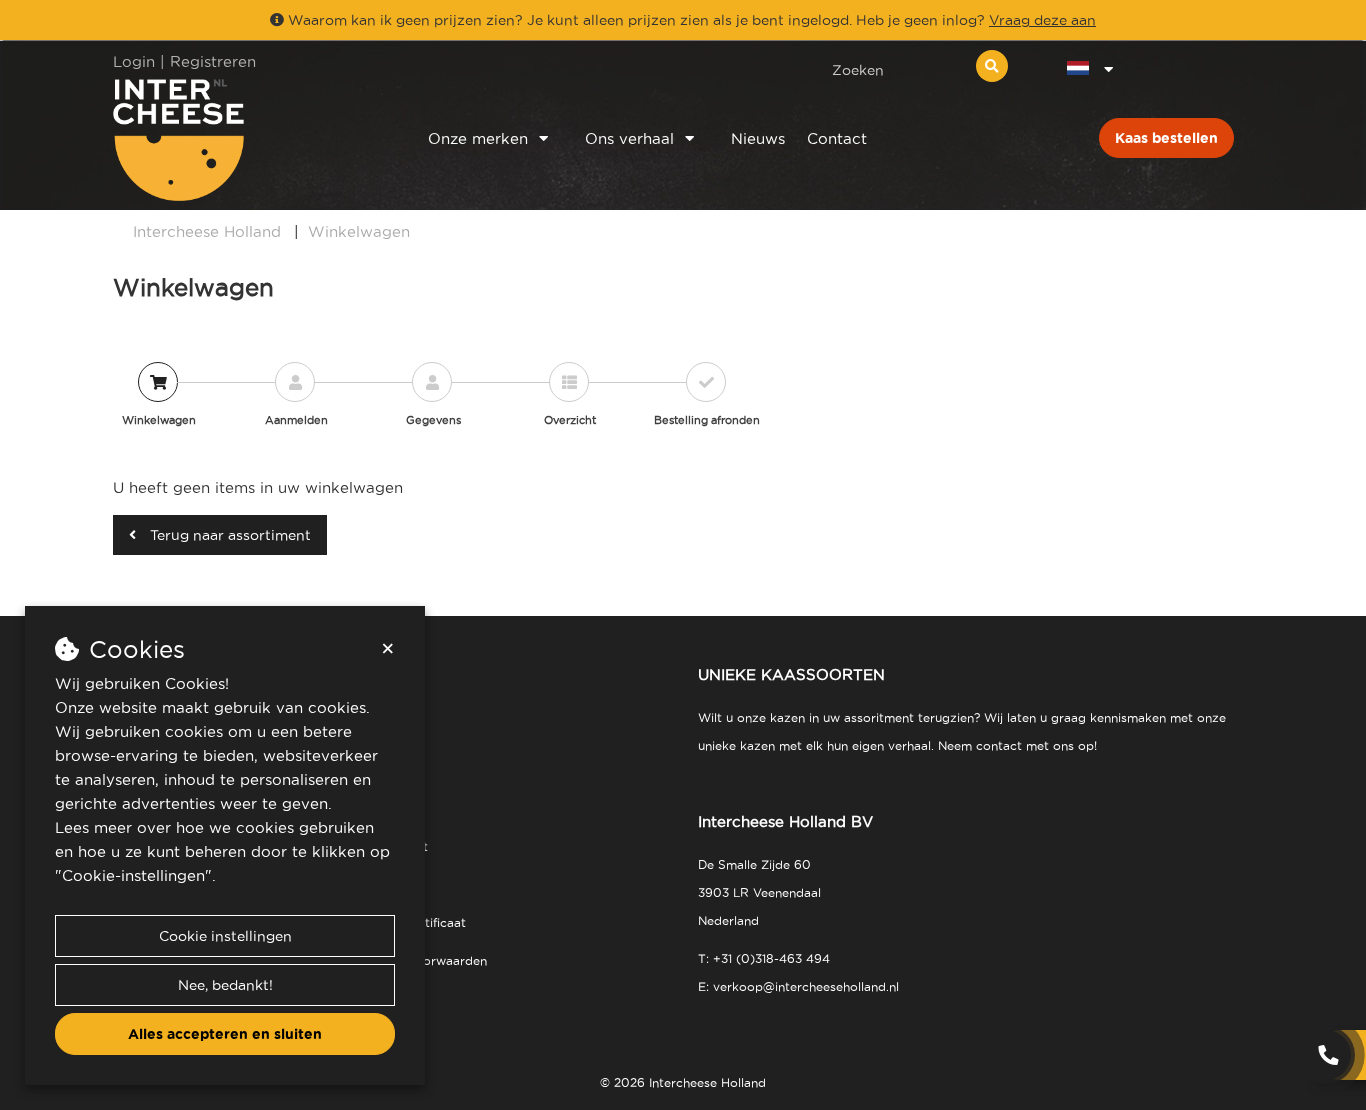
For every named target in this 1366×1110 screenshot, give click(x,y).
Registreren (213, 61)
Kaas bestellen (1166, 138)
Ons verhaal (629, 138)
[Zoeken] (992, 66)
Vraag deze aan (1042, 20)
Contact (837, 138)
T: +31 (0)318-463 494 (764, 958)
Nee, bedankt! (225, 985)
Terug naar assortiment (228, 535)
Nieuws (758, 138)
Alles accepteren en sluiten (225, 1034)
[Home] (244, 139)
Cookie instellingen (225, 936)
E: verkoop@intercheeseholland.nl (798, 986)
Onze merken (478, 138)
